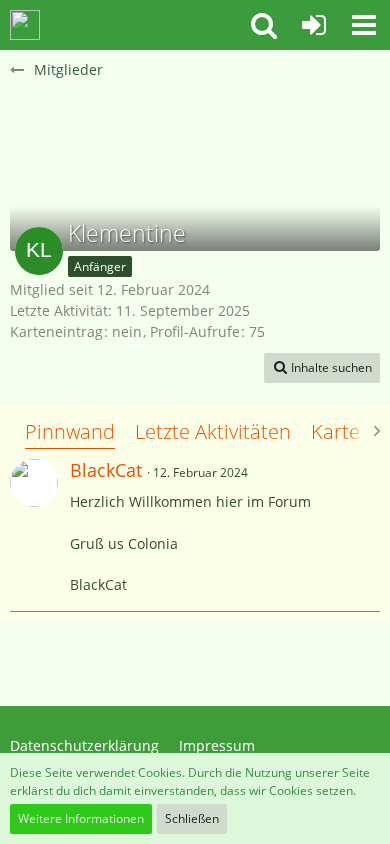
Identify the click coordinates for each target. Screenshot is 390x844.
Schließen (192, 818)
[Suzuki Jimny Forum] (25, 25)
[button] (364, 25)
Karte (335, 431)
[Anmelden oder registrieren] (314, 25)
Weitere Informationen (81, 818)
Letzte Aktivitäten (213, 431)
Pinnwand (70, 431)
